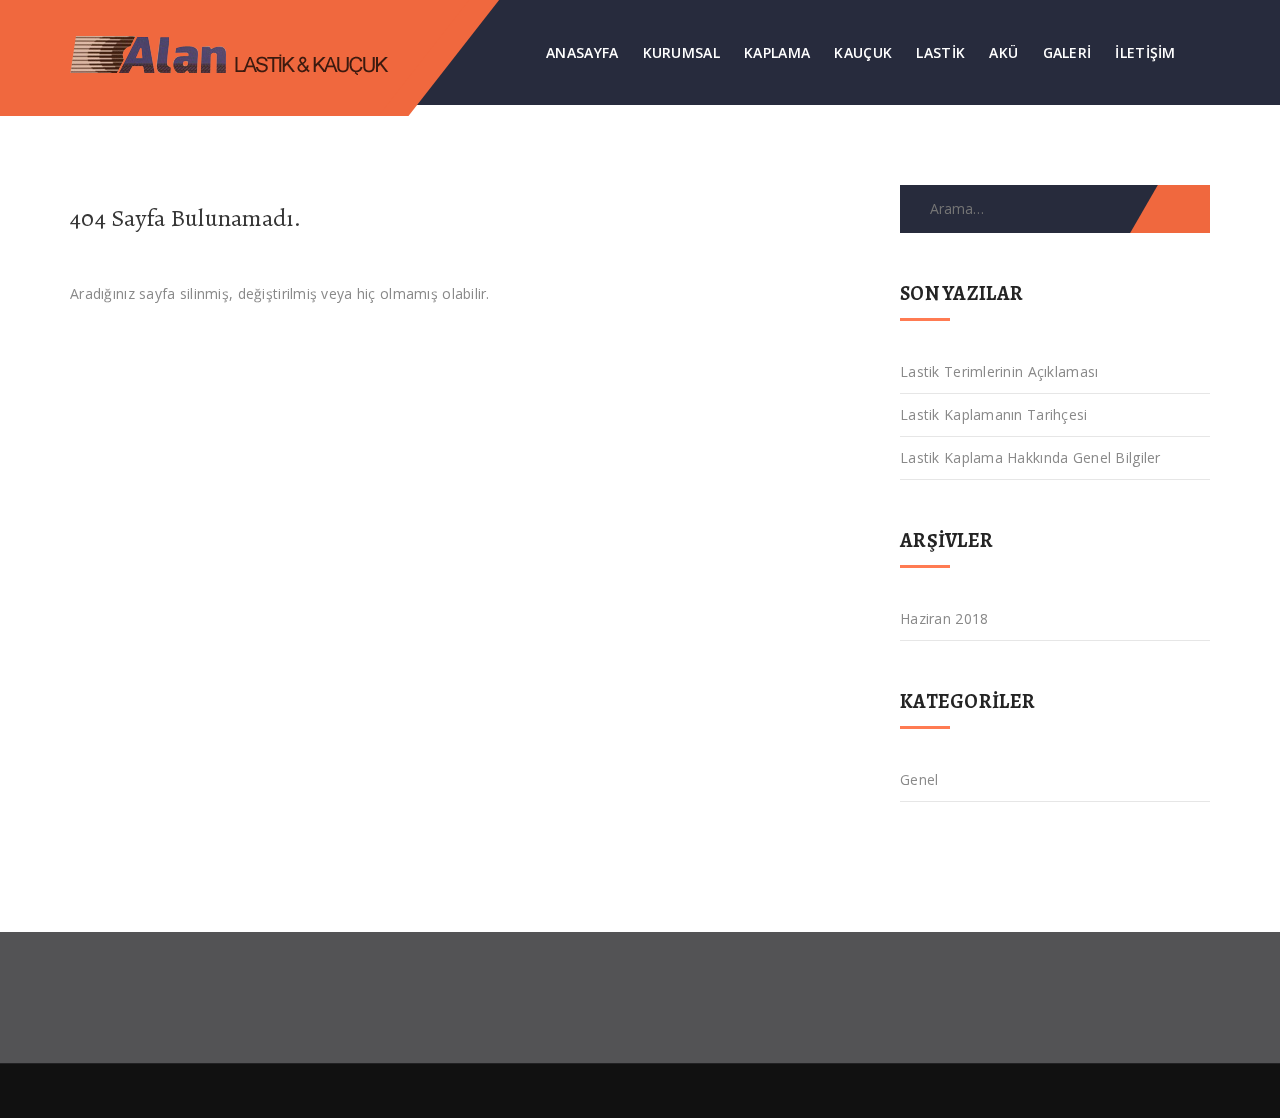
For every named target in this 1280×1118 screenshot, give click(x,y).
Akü (1003, 52)
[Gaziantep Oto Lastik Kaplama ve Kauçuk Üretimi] (247, 52)
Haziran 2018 (944, 618)
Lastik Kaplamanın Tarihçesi (994, 414)
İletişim (1145, 52)
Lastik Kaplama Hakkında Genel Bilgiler (1030, 457)
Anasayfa (582, 52)
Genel (919, 779)
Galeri (1067, 52)
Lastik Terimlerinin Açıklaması (999, 371)
